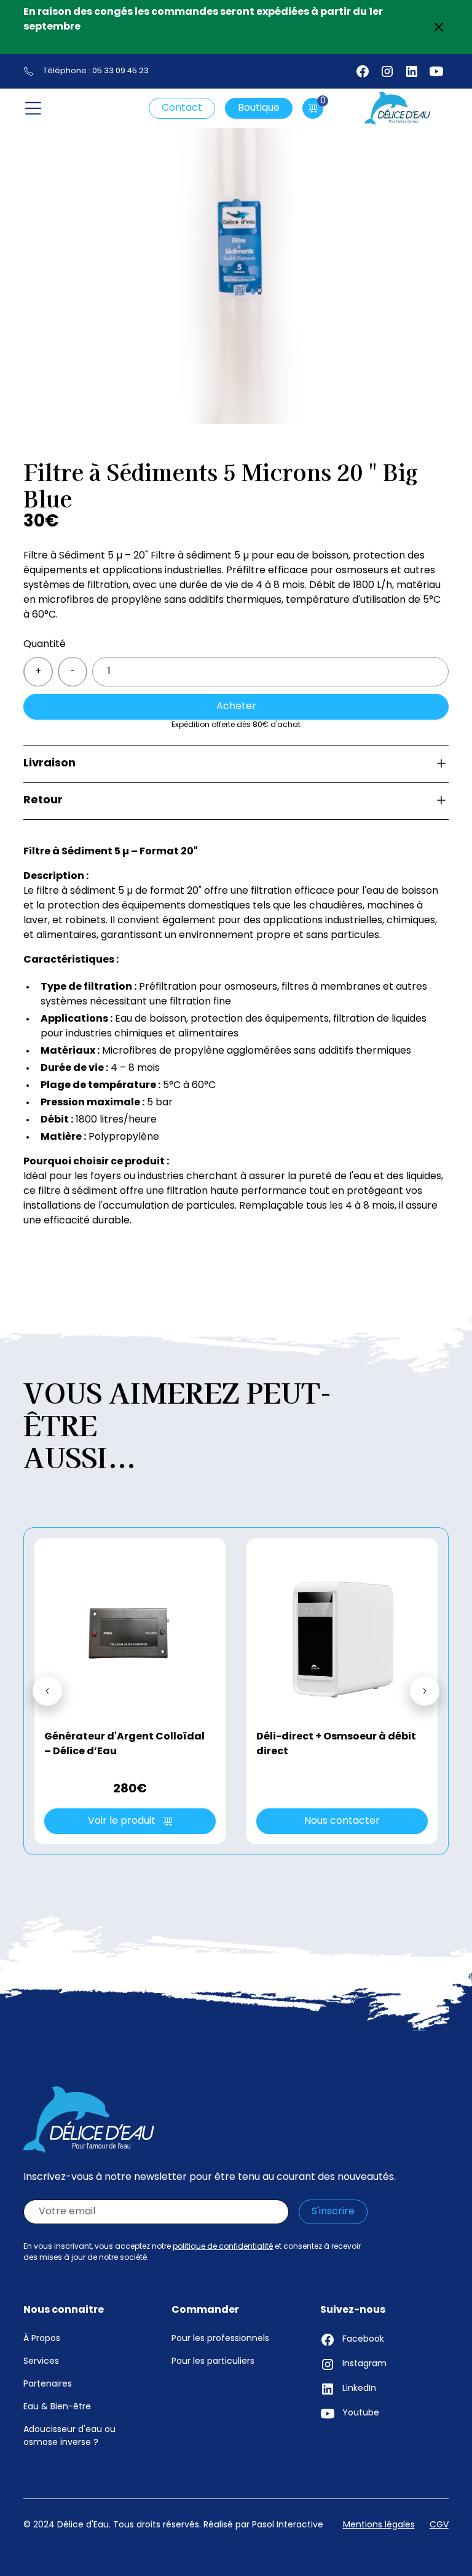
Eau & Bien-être (57, 2407)
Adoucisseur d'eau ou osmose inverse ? (69, 2436)
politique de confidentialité (223, 2247)
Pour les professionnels (220, 2339)
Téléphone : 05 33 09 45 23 (96, 71)
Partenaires (48, 2384)
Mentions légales (379, 2525)
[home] (398, 108)
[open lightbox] (236, 254)
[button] (33, 108)
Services (41, 2362)
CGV (439, 2525)
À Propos (42, 2339)
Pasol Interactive (288, 2525)
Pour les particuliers (213, 2362)
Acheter (236, 707)
